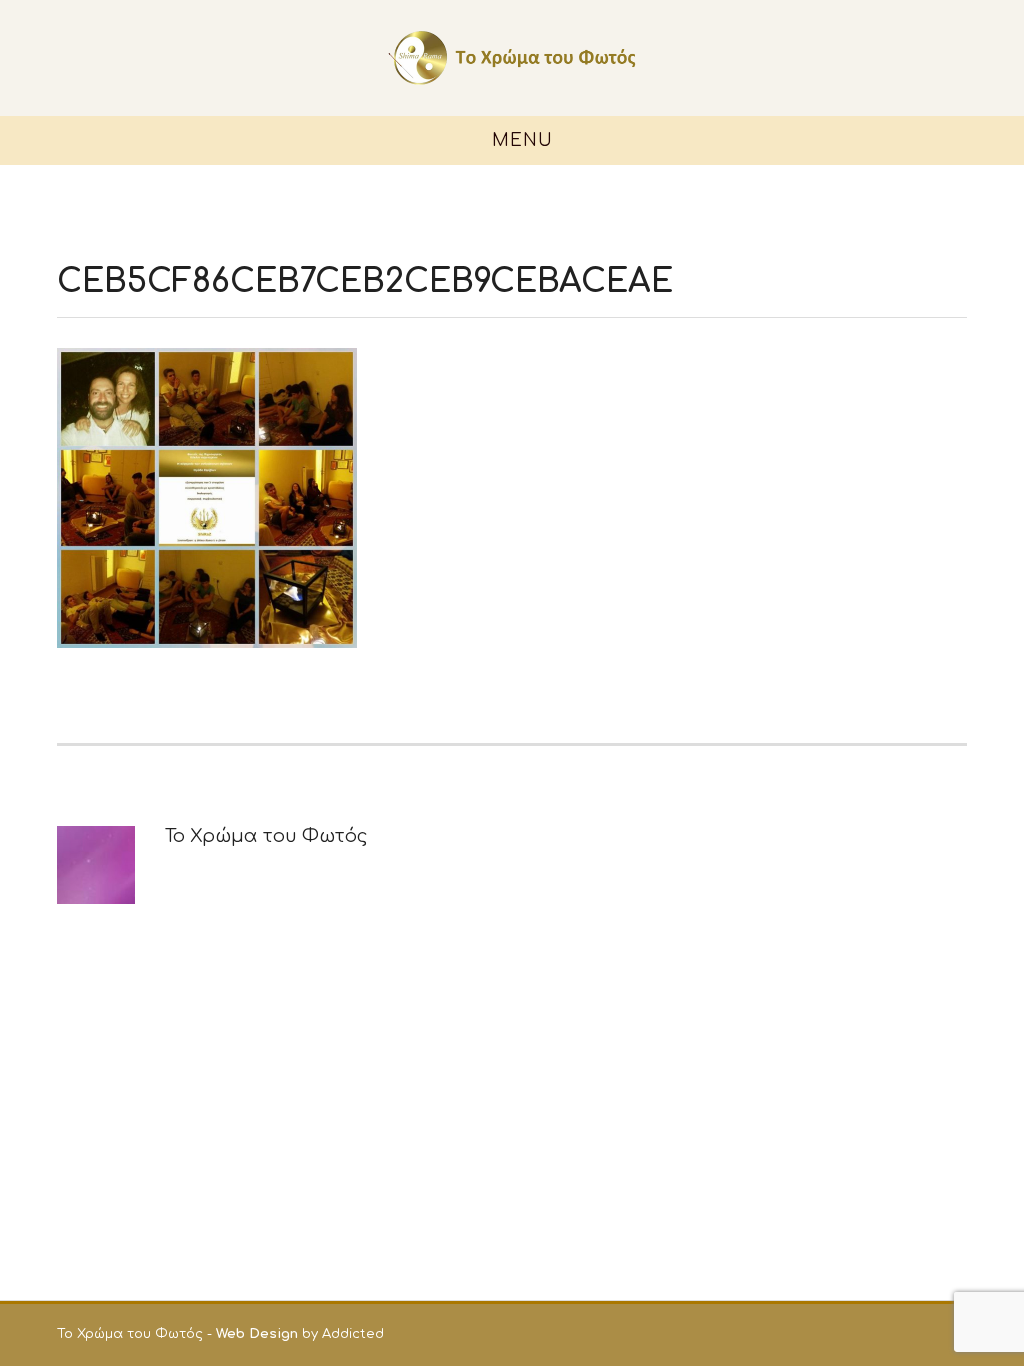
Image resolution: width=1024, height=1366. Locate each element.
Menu (519, 140)
